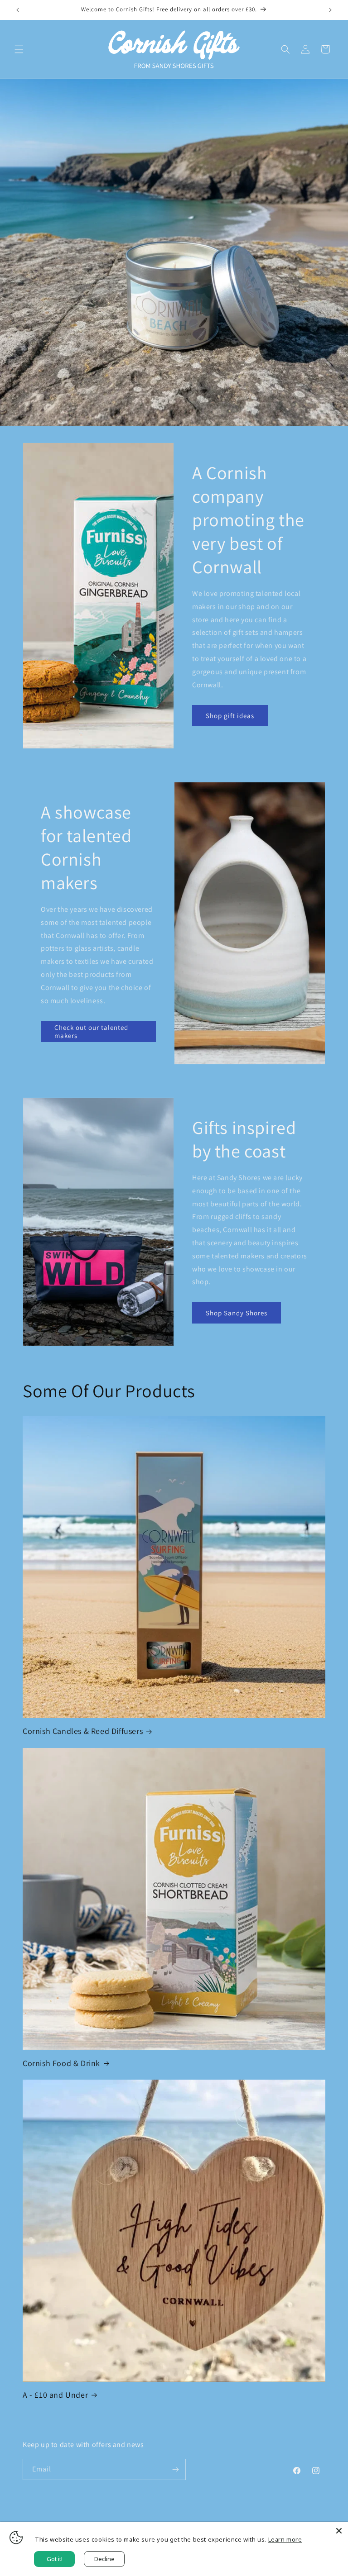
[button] (19, 49)
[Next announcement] (330, 10)
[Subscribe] (175, 2469)
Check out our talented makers (91, 1031)
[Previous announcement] (18, 10)
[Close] (339, 2531)
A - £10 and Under (55, 2395)
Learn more (285, 2539)
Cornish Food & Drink (61, 2063)
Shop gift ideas (230, 716)
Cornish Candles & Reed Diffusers (83, 1731)
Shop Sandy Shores (237, 1313)
